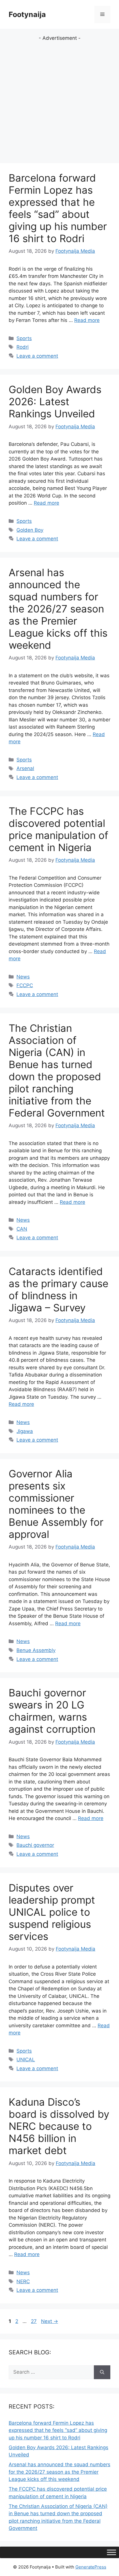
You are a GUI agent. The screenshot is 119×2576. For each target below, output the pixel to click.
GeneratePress (91, 2567)
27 (34, 2321)
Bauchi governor (35, 1845)
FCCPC (25, 985)
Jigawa (25, 1431)
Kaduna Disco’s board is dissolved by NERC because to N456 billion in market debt (59, 2126)
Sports (24, 338)
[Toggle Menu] (111, 2552)
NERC (23, 2281)
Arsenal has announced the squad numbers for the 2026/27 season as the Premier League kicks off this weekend (58, 609)
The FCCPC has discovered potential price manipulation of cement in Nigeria (58, 829)
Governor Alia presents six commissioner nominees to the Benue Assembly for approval (56, 1504)
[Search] (102, 2372)
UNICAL (26, 2060)
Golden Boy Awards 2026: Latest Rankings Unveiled (55, 401)
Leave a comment (37, 356)
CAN (22, 1229)
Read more (87, 320)
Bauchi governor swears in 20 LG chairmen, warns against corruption (52, 1711)
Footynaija (27, 14)
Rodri (23, 347)
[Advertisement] (59, 101)
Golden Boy (30, 530)
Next (50, 2321)
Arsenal (25, 768)
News (23, 977)
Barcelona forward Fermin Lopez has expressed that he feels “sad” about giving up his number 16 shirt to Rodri (58, 208)
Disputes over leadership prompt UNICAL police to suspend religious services (52, 1912)
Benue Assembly (36, 1650)
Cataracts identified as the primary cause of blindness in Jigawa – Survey (58, 1289)
